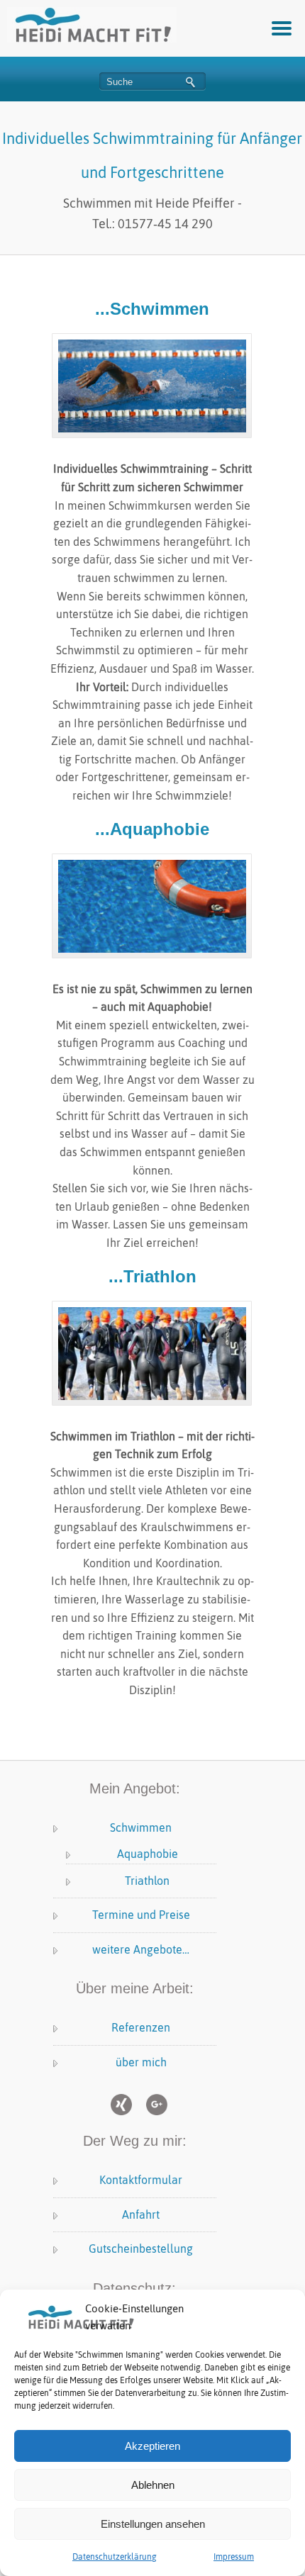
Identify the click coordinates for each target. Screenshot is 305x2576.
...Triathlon (152, 1276)
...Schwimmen (152, 309)
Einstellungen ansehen (153, 2524)
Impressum (234, 2557)
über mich (141, 2062)
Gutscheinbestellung (141, 2249)
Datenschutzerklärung (115, 2557)
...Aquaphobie (152, 829)
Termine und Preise (141, 1915)
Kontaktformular (141, 2180)
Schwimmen (141, 1827)
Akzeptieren (152, 2446)
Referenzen (141, 2027)
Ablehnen (153, 2485)
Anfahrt (141, 2214)
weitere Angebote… (141, 1949)
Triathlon (147, 1881)
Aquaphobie (148, 1854)
